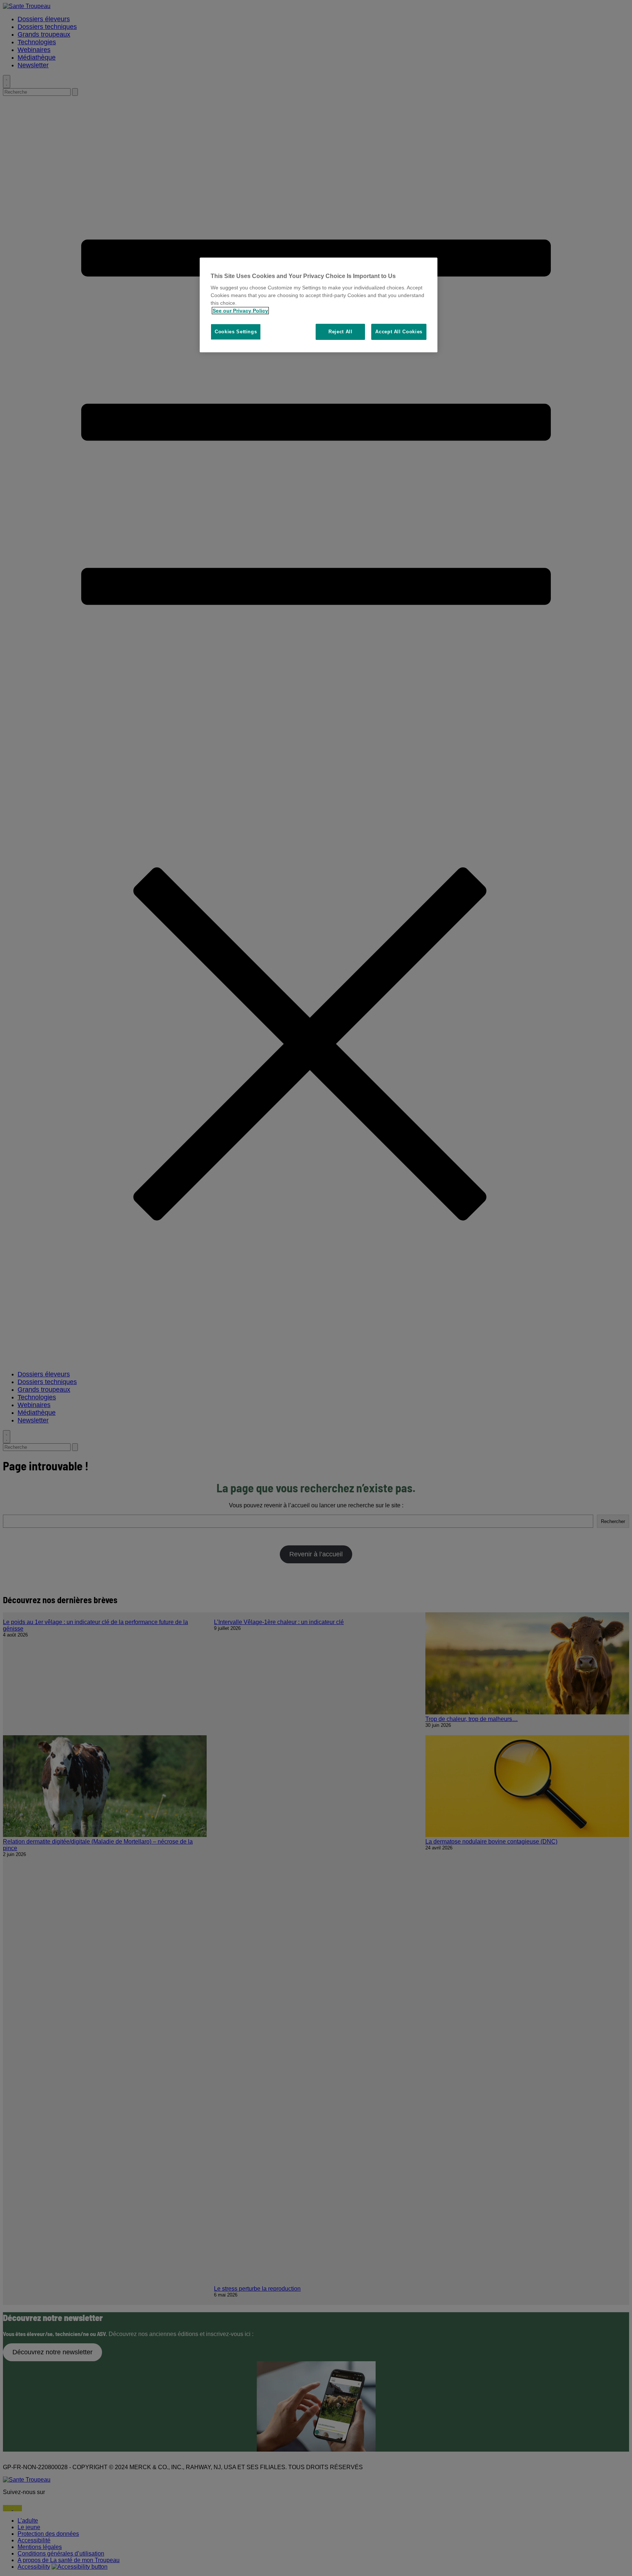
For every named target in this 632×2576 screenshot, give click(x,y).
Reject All (341, 332)
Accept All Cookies (399, 332)
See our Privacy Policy (240, 311)
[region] (319, 305)
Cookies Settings (236, 332)
